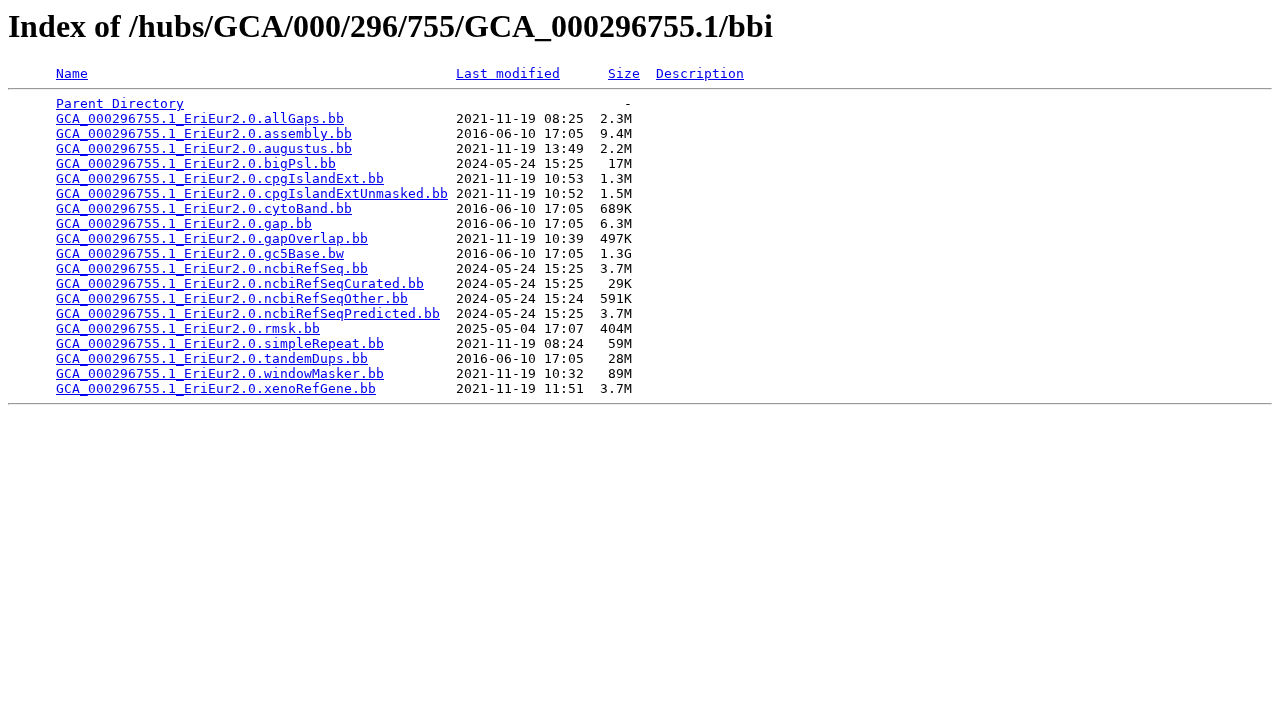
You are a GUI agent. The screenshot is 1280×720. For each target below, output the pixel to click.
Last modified (508, 73)
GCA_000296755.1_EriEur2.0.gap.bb (184, 223)
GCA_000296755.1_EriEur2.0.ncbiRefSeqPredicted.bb (248, 313)
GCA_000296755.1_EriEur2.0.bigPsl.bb (196, 163)
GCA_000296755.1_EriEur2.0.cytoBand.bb (204, 208)
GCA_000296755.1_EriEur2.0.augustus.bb (204, 148)
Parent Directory (120, 103)
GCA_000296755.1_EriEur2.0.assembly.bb (204, 133)
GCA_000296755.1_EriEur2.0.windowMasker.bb (220, 373)
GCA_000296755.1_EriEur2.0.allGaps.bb (200, 118)
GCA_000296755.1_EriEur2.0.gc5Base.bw (200, 253)
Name (72, 73)
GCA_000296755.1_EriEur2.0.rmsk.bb (188, 328)
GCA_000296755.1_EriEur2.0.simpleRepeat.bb (220, 343)
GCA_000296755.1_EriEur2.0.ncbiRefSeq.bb (212, 268)
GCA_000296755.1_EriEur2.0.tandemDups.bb (212, 358)
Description (700, 73)
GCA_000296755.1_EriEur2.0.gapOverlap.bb (212, 238)
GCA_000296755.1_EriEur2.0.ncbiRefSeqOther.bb (232, 298)
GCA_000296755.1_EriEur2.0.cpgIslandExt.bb (220, 178)
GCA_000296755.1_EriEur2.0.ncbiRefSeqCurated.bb (240, 283)
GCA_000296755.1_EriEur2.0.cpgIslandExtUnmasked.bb (252, 193)
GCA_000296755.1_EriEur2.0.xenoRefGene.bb (216, 388)
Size (624, 73)
